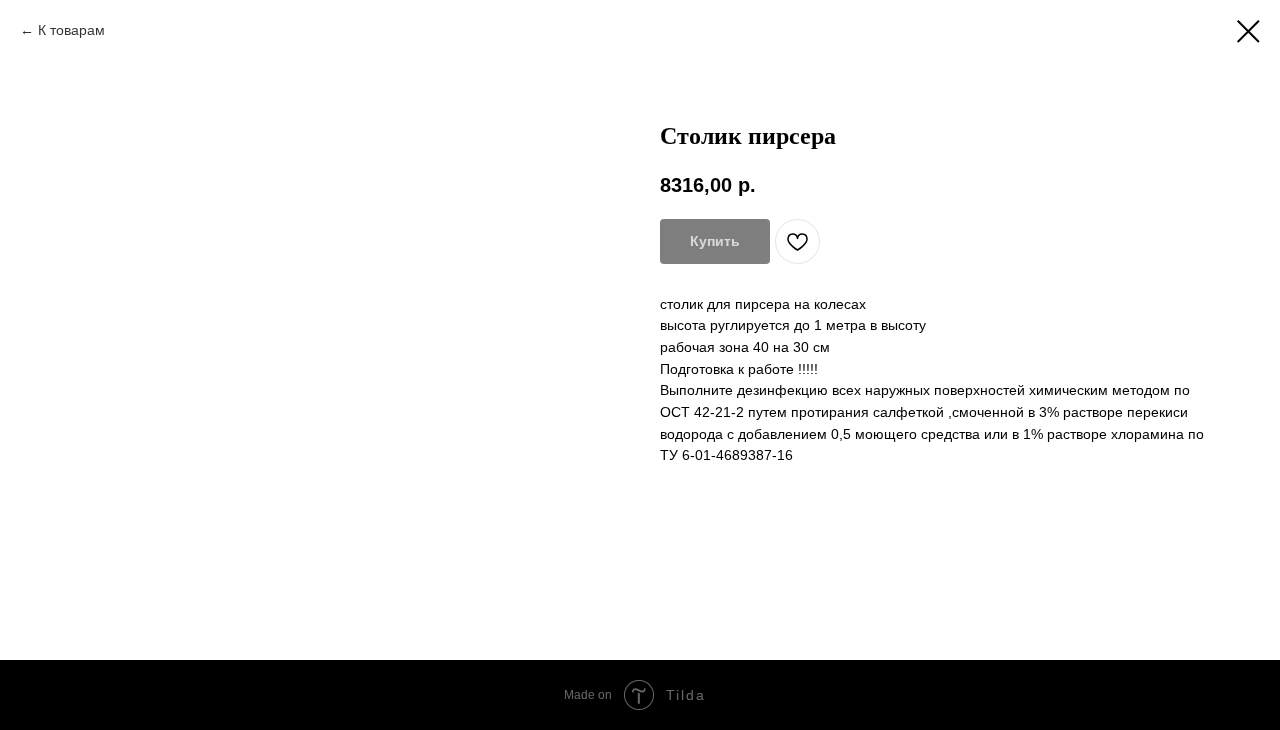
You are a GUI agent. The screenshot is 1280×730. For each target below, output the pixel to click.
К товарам (71, 30)
